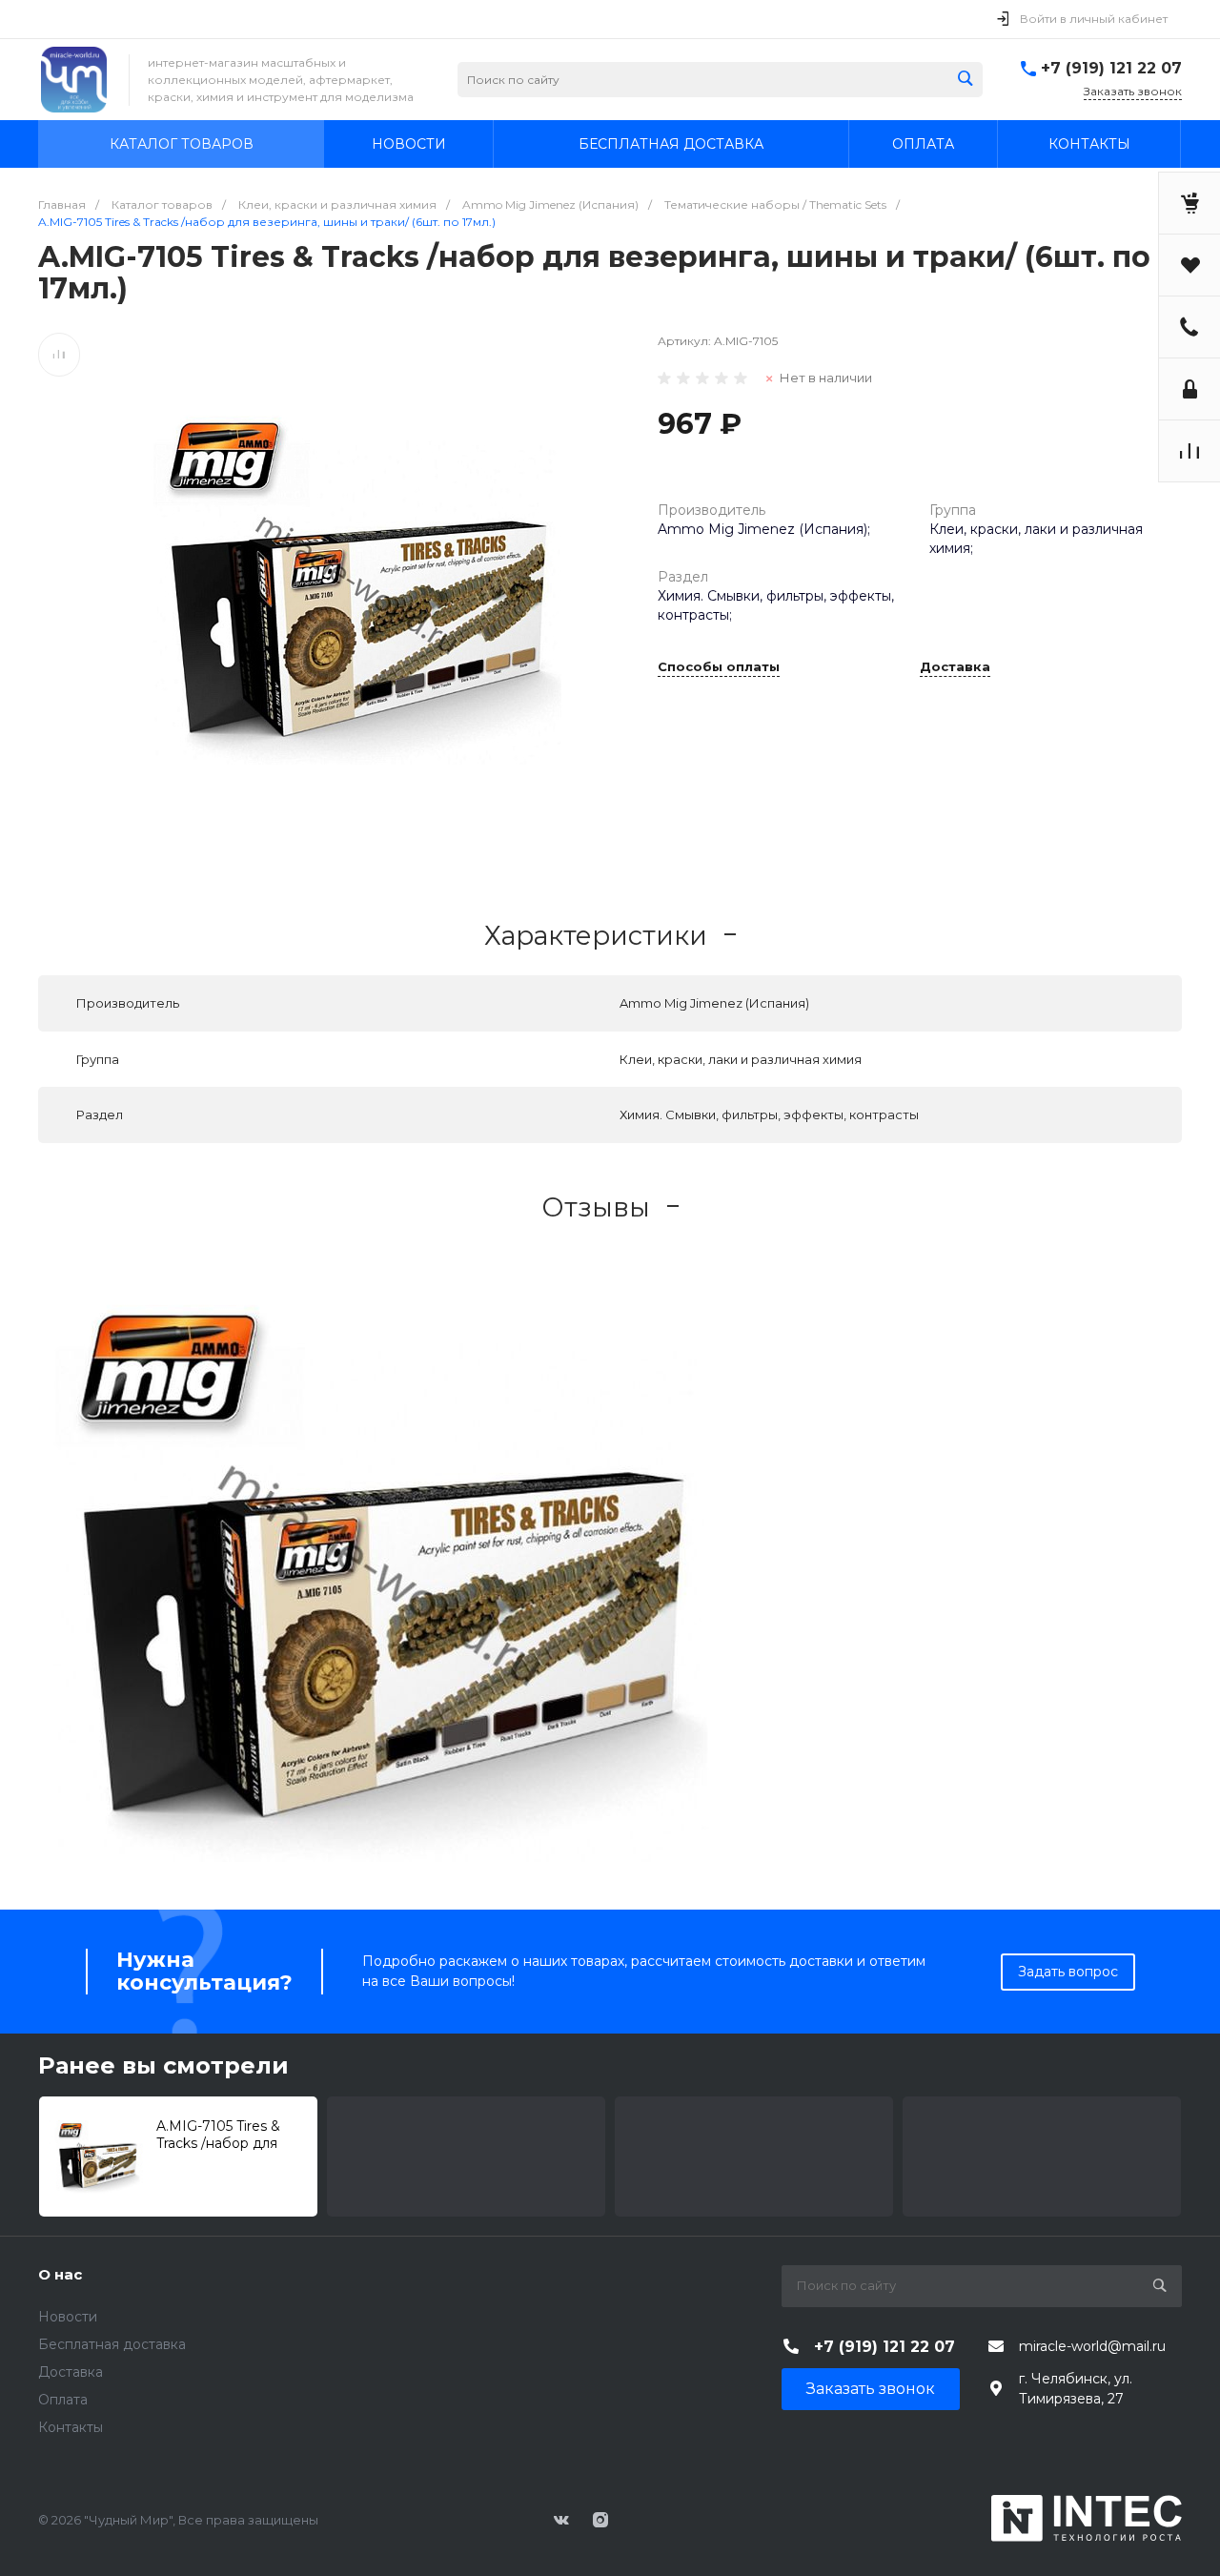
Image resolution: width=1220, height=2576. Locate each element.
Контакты (71, 2427)
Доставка (955, 667)
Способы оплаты (719, 667)
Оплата (63, 2400)
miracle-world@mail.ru (1092, 2346)
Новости (68, 2317)
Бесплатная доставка (112, 2344)
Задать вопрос (1068, 1972)
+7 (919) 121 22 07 (1111, 68)
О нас (60, 2274)
